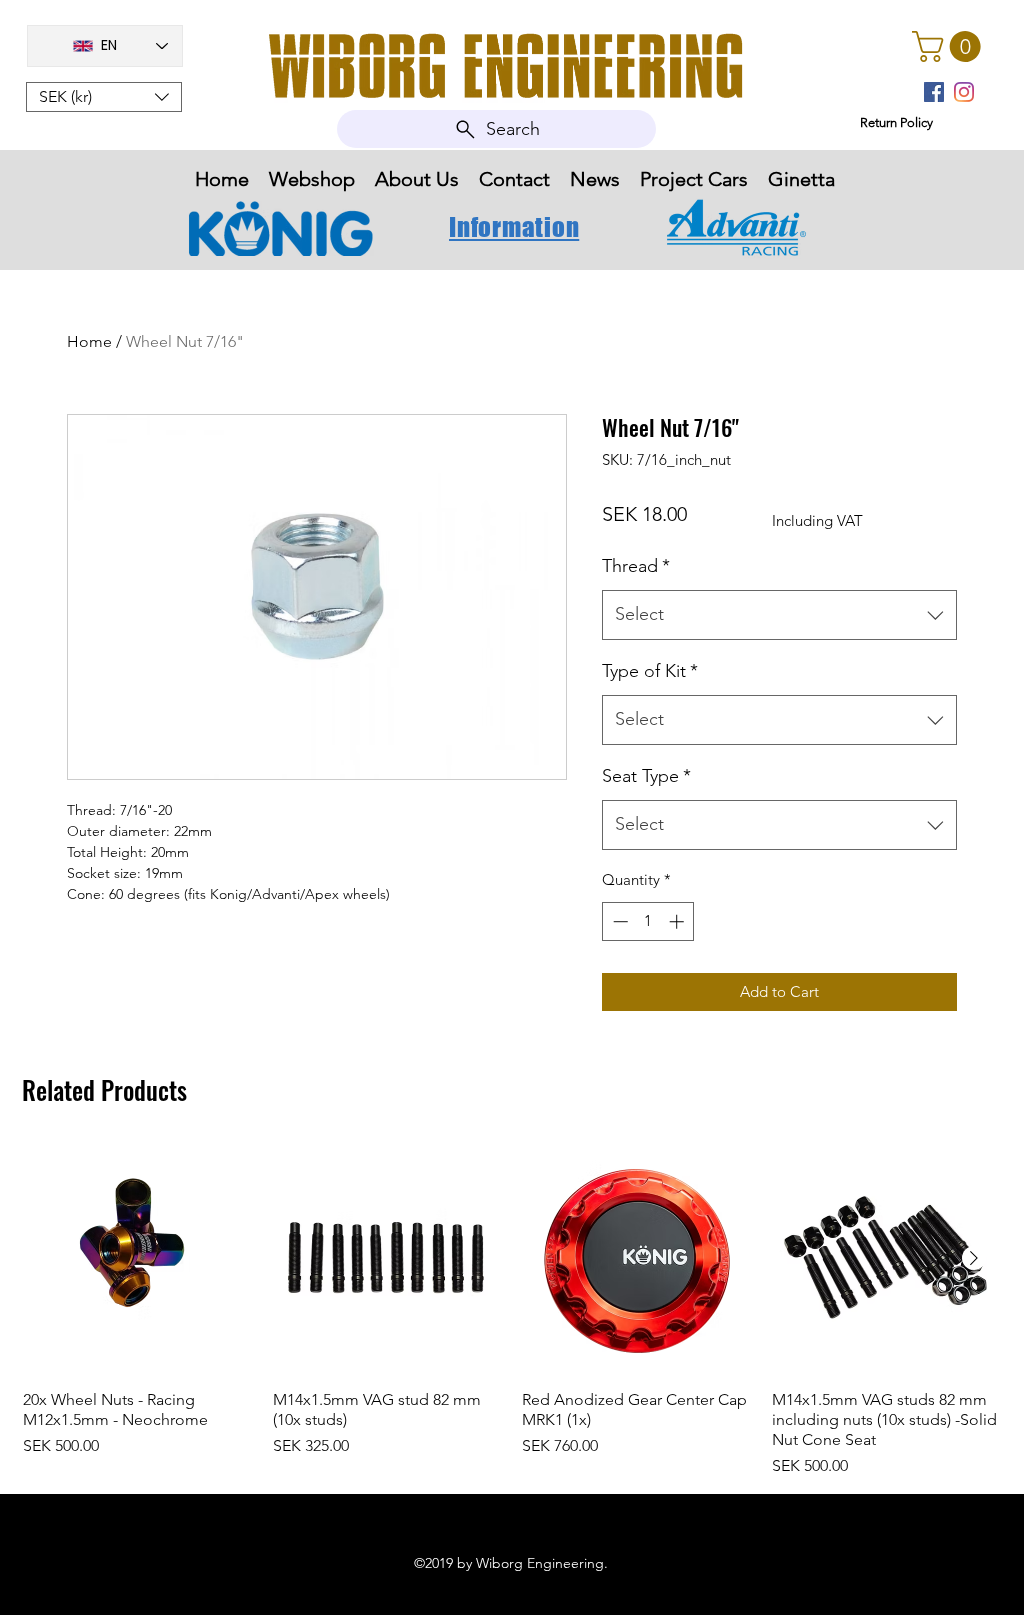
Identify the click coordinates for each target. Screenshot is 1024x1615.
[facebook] (934, 92)
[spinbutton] (648, 921)
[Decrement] (618, 921)
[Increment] (678, 921)
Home (89, 341)
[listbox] (104, 97)
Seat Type (646, 776)
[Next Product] (974, 1258)
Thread (636, 566)
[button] (104, 97)
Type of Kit (650, 671)
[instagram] (964, 92)
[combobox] (779, 615)
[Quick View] (138, 1259)
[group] (512, 1311)
